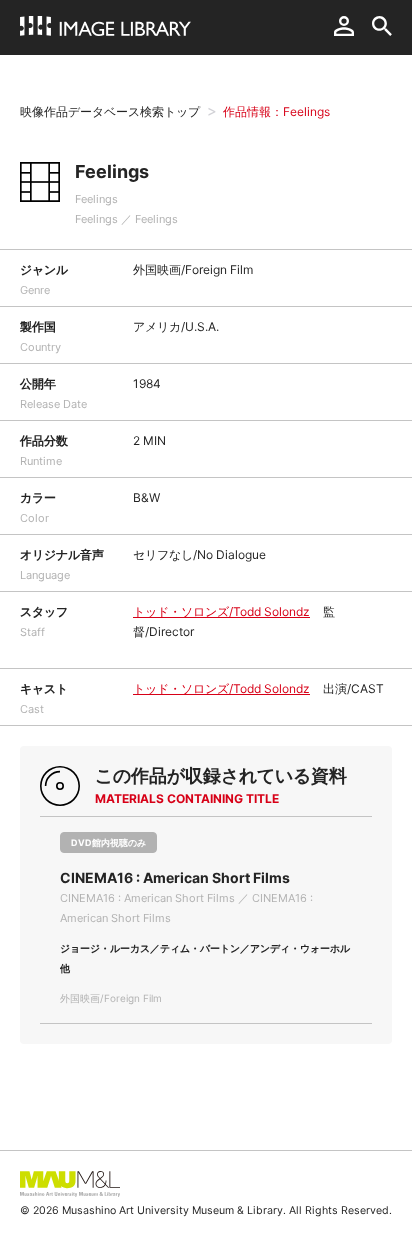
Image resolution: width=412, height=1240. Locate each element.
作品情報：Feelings (276, 111)
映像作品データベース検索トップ (110, 111)
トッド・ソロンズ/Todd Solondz (221, 611)
